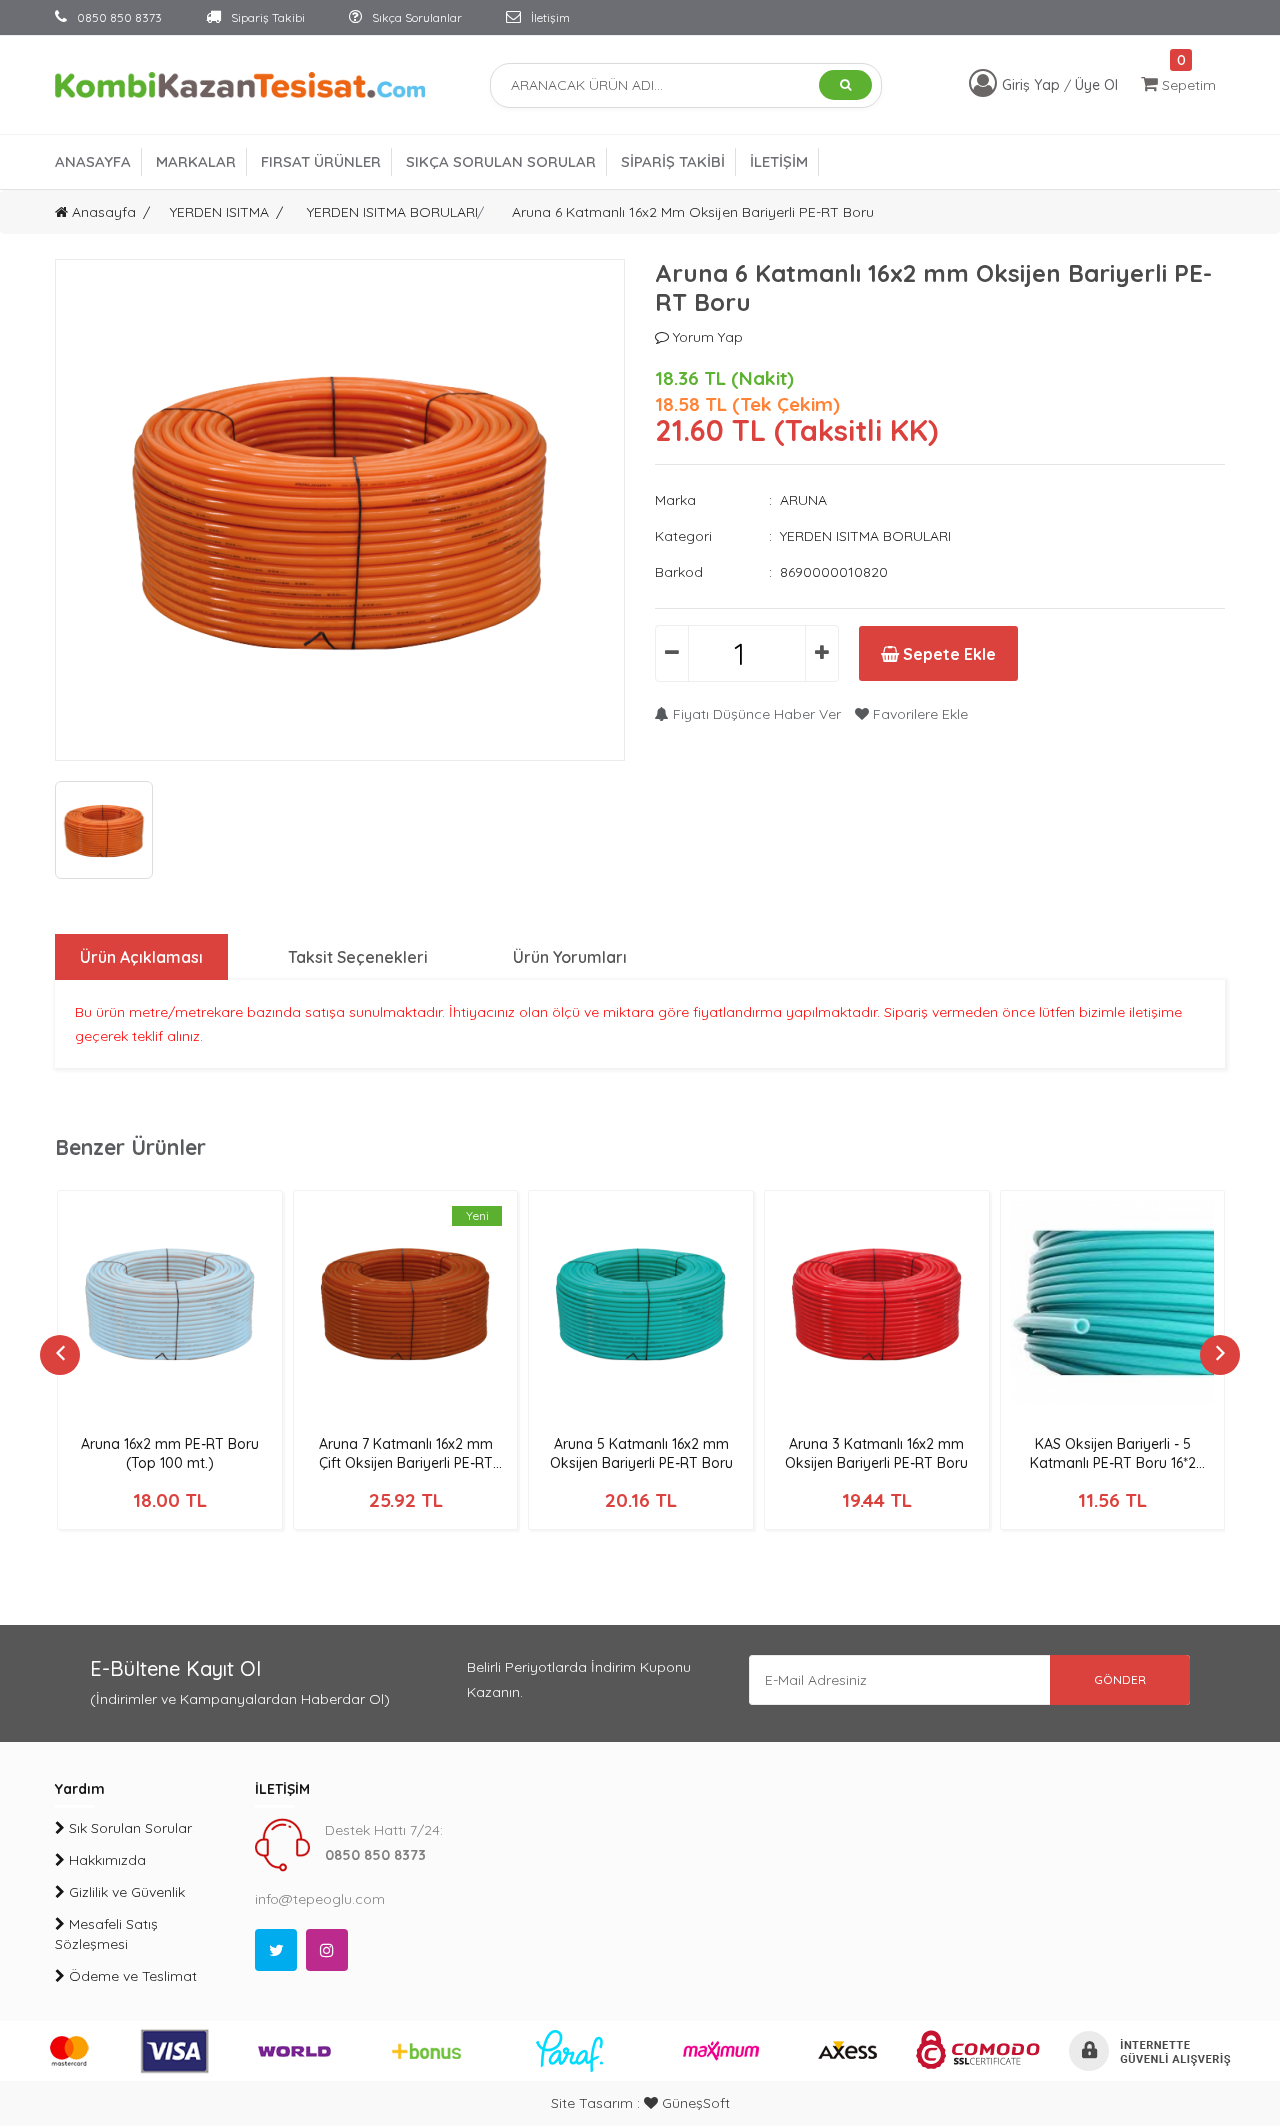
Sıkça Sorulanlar (415, 17)
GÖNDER (1120, 1679)
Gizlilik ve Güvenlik (125, 1892)
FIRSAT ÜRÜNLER (321, 161)
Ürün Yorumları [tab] (570, 957)
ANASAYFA (93, 161)
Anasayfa (102, 212)
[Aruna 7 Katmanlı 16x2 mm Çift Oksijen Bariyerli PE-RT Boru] (406, 1303)
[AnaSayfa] (240, 84)
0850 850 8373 (118, 17)
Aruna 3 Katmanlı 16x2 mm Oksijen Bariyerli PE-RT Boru (876, 1453)
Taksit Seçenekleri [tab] (358, 957)
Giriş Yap (1033, 85)
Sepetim (1187, 85)
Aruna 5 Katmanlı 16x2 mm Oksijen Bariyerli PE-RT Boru (641, 1453)
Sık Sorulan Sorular (128, 1828)
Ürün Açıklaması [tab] (141, 957)
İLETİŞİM (779, 161)
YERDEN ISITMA (219, 212)
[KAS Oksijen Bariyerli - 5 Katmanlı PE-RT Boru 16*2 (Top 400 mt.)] (1113, 1303)
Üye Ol (1096, 85)
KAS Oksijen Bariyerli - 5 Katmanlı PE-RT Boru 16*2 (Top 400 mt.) (1113, 1463)
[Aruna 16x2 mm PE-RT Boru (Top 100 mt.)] (170, 1303)
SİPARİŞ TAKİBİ (673, 161)
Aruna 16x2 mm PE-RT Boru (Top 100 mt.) (170, 1453)
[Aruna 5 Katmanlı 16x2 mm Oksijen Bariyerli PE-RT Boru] (641, 1303)
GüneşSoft (694, 2103)
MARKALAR (196, 161)
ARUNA (803, 500)
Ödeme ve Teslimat (131, 1976)
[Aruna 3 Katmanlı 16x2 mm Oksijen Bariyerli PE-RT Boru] (877, 1303)
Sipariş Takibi (266, 17)
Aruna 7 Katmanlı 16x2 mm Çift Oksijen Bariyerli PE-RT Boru (406, 1463)
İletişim (549, 17)
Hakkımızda (105, 1860)
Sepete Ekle (947, 654)
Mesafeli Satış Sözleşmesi (106, 1934)
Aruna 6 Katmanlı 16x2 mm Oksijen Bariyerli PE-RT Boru (693, 212)
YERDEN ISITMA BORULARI (392, 212)
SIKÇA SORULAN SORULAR (501, 161)
